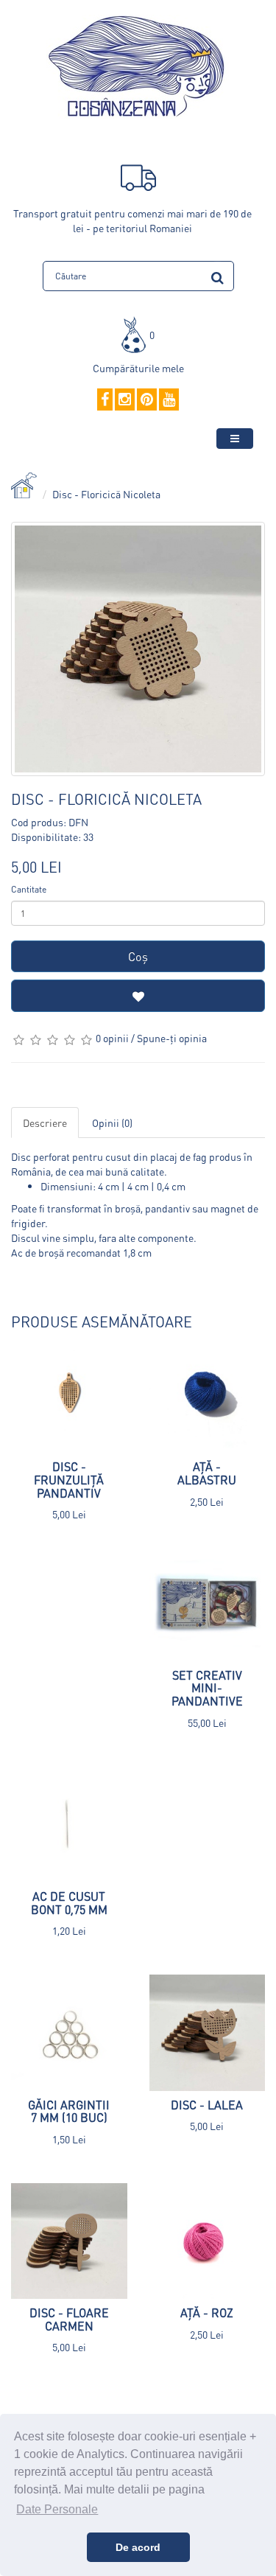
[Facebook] (105, 400)
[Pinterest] (147, 400)
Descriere (45, 1123)
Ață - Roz (207, 2313)
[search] (217, 275)
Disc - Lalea (207, 2105)
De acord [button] (138, 2547)
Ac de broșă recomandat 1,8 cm (81, 1252)
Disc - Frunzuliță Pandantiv (69, 1479)
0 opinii (112, 1038)
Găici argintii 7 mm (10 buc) (69, 2111)
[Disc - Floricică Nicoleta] (138, 649)
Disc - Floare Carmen (69, 2319)
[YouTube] (169, 400)
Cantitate (29, 889)
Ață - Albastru (207, 1473)
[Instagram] (125, 400)
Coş (138, 956)
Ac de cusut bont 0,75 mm (69, 1903)
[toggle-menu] (235, 439)
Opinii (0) (112, 1123)
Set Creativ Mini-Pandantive (207, 1688)
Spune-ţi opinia (172, 1038)
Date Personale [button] (57, 2509)
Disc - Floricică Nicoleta (106, 494)
